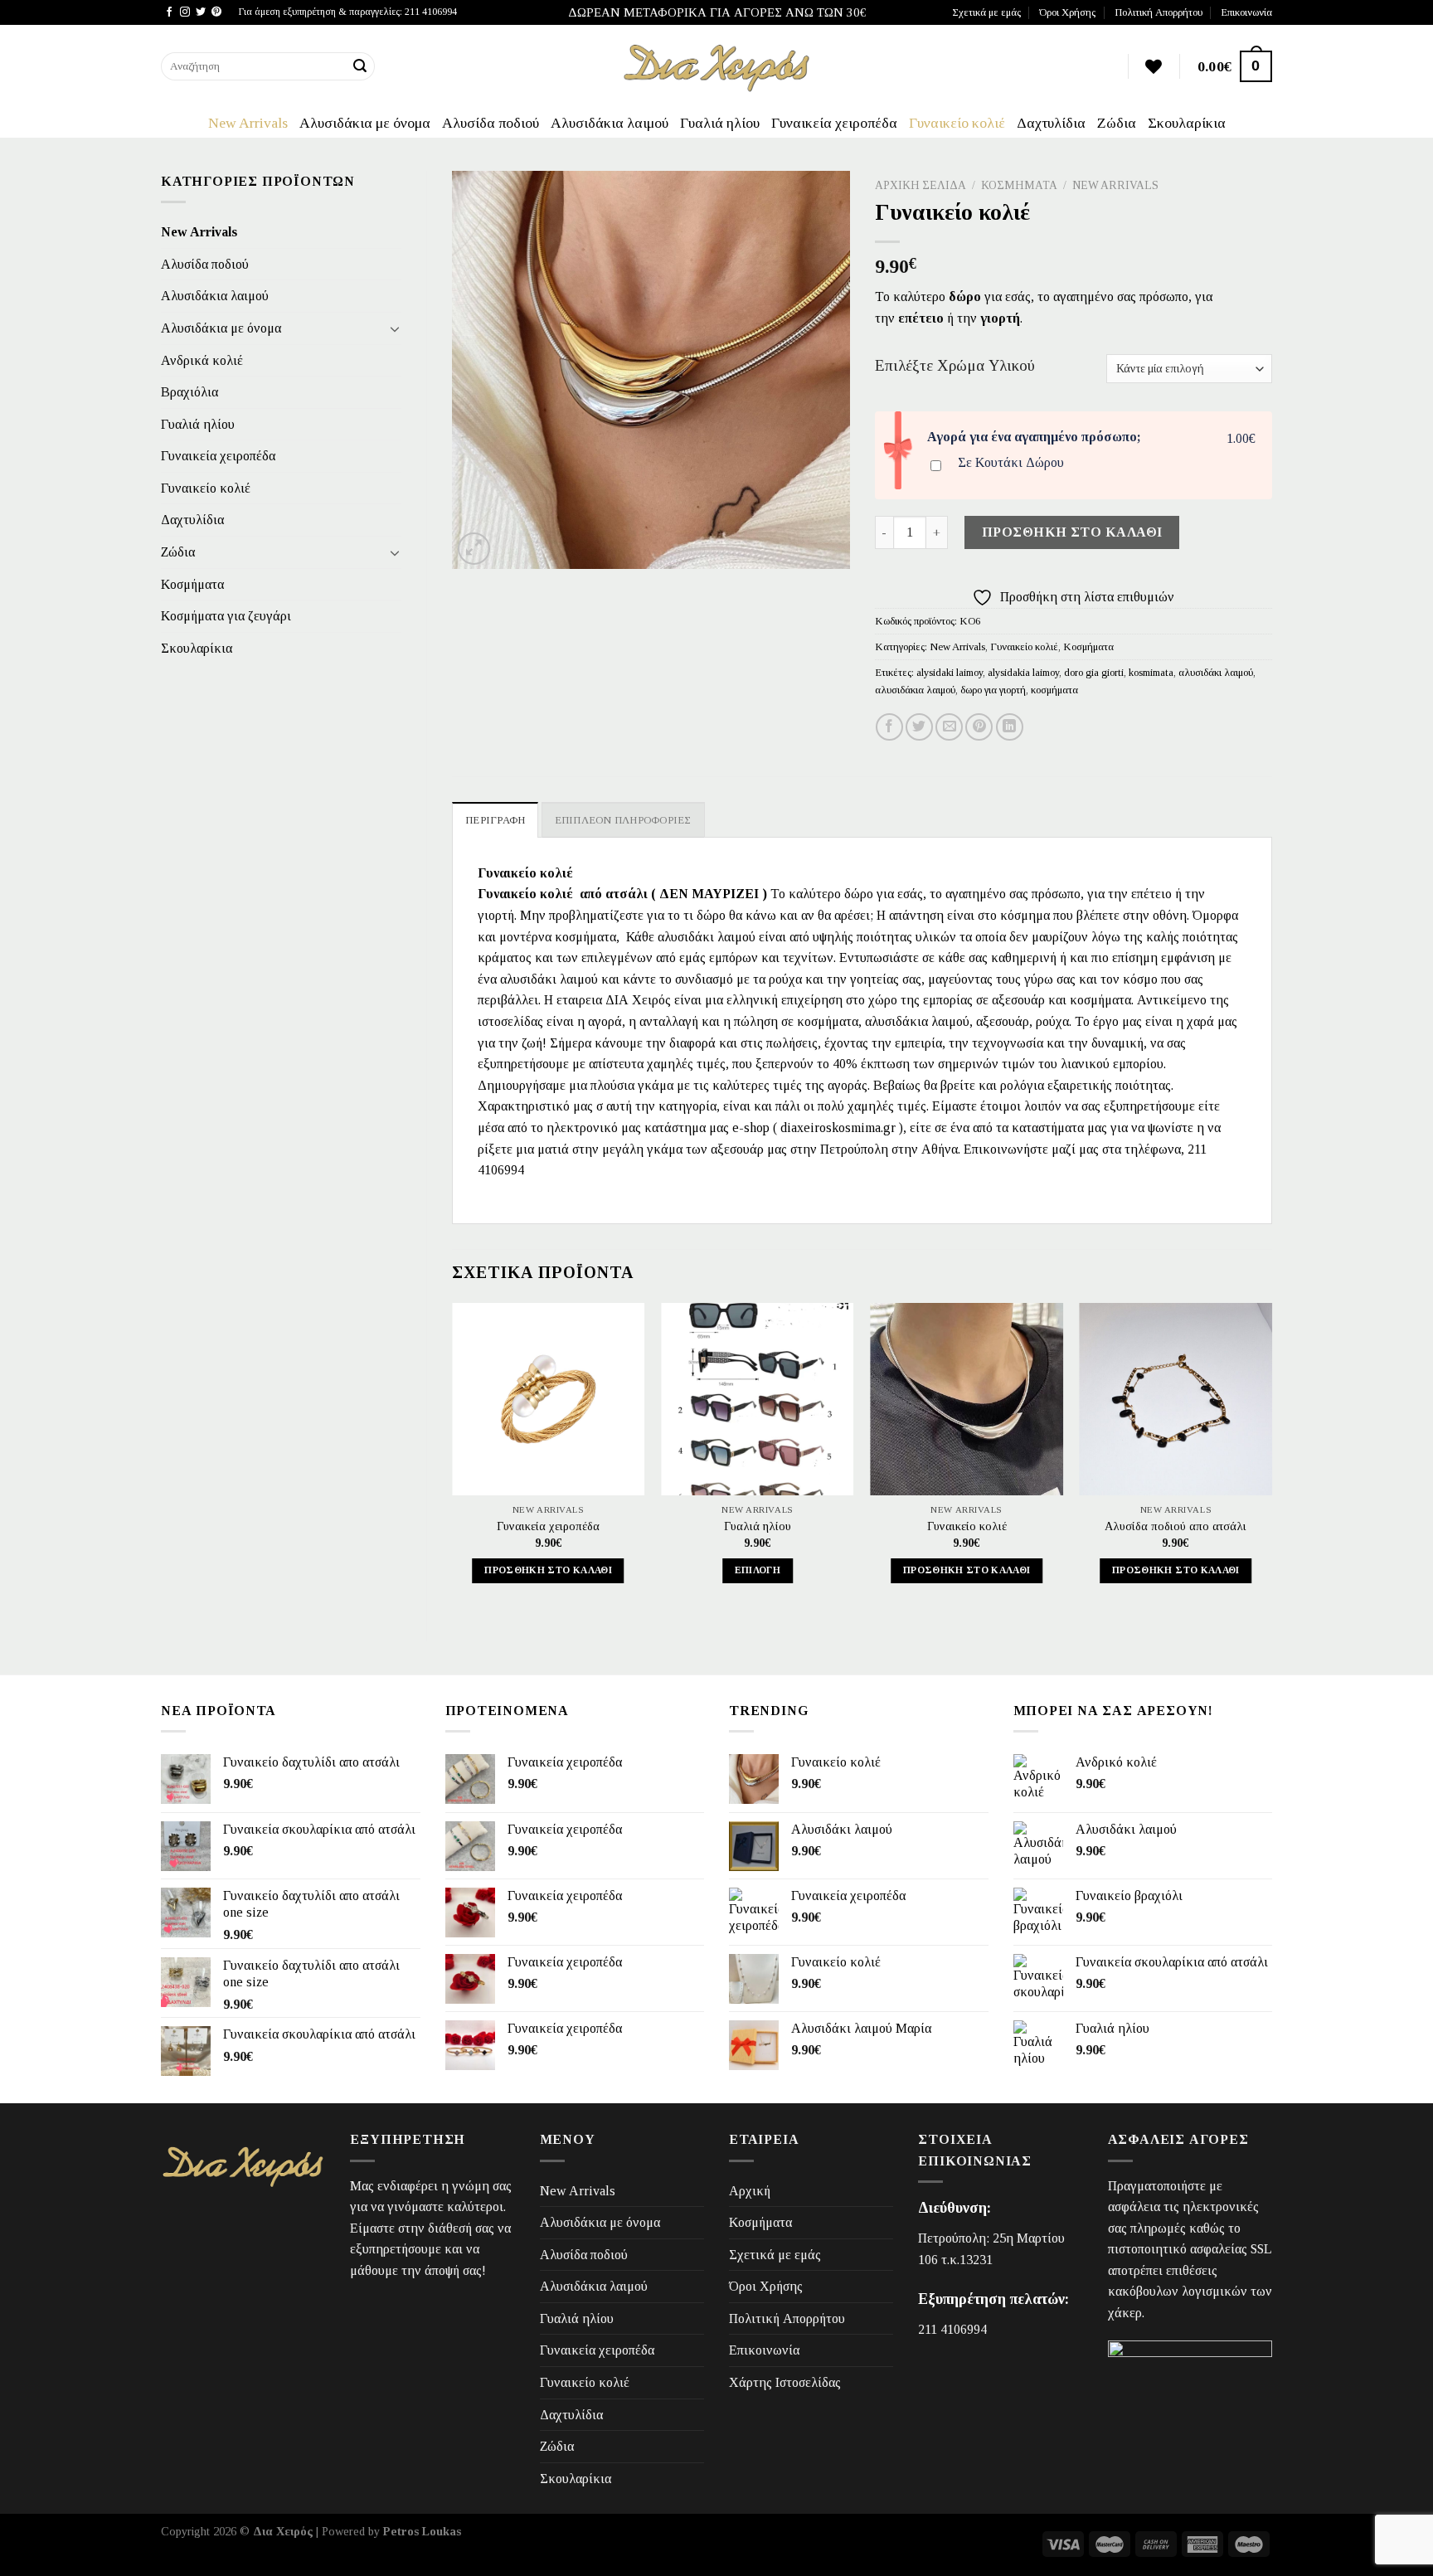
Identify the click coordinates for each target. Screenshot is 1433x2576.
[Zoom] (474, 549)
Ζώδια (1117, 123)
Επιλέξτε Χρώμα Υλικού (955, 366)
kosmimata (1151, 673)
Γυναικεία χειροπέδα (834, 123)
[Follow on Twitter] (201, 12)
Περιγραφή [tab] (495, 820)
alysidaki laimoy (950, 673)
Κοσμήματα (192, 584)
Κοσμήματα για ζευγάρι (226, 616)
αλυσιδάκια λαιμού (915, 690)
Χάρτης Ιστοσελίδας (785, 2382)
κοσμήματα (1054, 690)
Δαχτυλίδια (1051, 123)
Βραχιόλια (189, 392)
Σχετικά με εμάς (986, 12)
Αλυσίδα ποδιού (491, 123)
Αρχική (750, 2191)
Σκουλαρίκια (1187, 123)
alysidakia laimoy (1023, 673)
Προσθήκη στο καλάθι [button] (548, 1570)
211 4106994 (952, 2329)
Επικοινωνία (1246, 12)
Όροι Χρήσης (1067, 12)
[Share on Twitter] (919, 727)
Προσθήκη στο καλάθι (1072, 532)
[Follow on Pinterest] (216, 12)
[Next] (1271, 1458)
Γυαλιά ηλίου (720, 123)
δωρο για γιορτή (993, 690)
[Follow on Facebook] (169, 12)
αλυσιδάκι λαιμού (1216, 673)
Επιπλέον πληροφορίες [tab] (623, 820)
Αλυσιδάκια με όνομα (365, 123)
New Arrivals (248, 123)
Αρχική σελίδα (921, 185)
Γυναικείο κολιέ (957, 123)
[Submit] (360, 66)
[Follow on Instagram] (185, 12)
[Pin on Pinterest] (979, 727)
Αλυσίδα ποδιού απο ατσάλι (1176, 1526)
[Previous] (453, 1458)
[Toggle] (395, 328)
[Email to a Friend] (949, 727)
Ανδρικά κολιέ (202, 360)
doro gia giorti (1094, 673)
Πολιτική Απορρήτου (1159, 12)
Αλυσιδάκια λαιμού (610, 123)
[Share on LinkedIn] (1010, 727)
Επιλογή (758, 1570)
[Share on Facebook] (889, 727)
